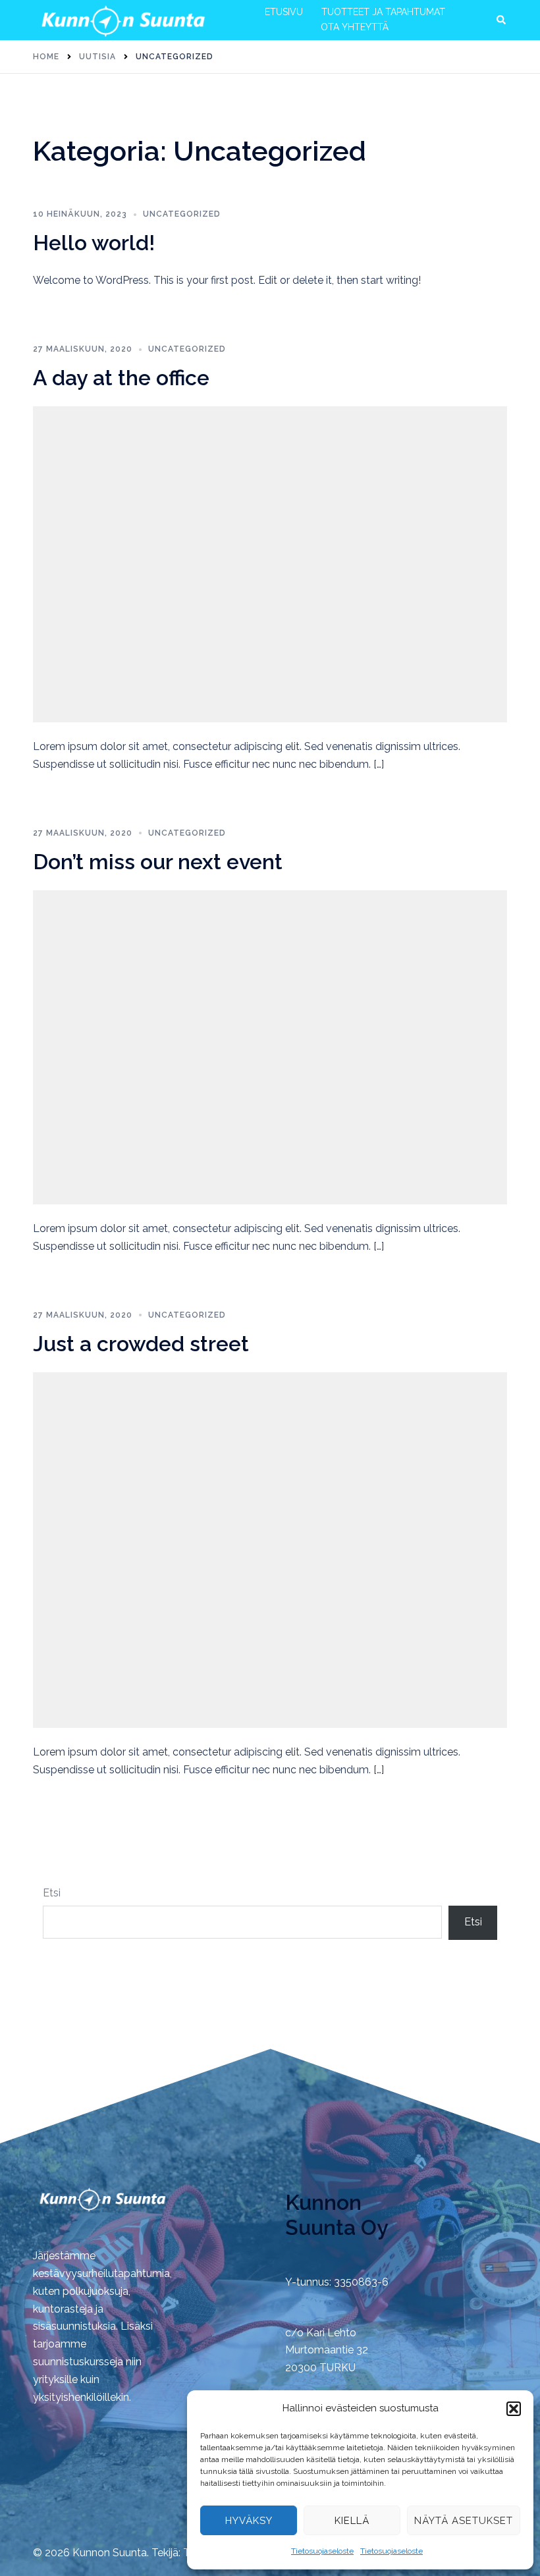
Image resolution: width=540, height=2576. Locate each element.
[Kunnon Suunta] (123, 19)
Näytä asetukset (464, 2521)
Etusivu (284, 12)
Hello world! (94, 243)
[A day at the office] (270, 563)
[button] (514, 2409)
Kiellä (352, 2521)
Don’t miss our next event (158, 862)
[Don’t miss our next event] (270, 1047)
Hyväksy (249, 2521)
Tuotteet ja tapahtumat (383, 12)
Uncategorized (182, 214)
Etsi (52, 1893)
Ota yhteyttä (355, 27)
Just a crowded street (141, 1344)
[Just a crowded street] (270, 1549)
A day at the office (121, 378)
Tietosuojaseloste (322, 2551)
